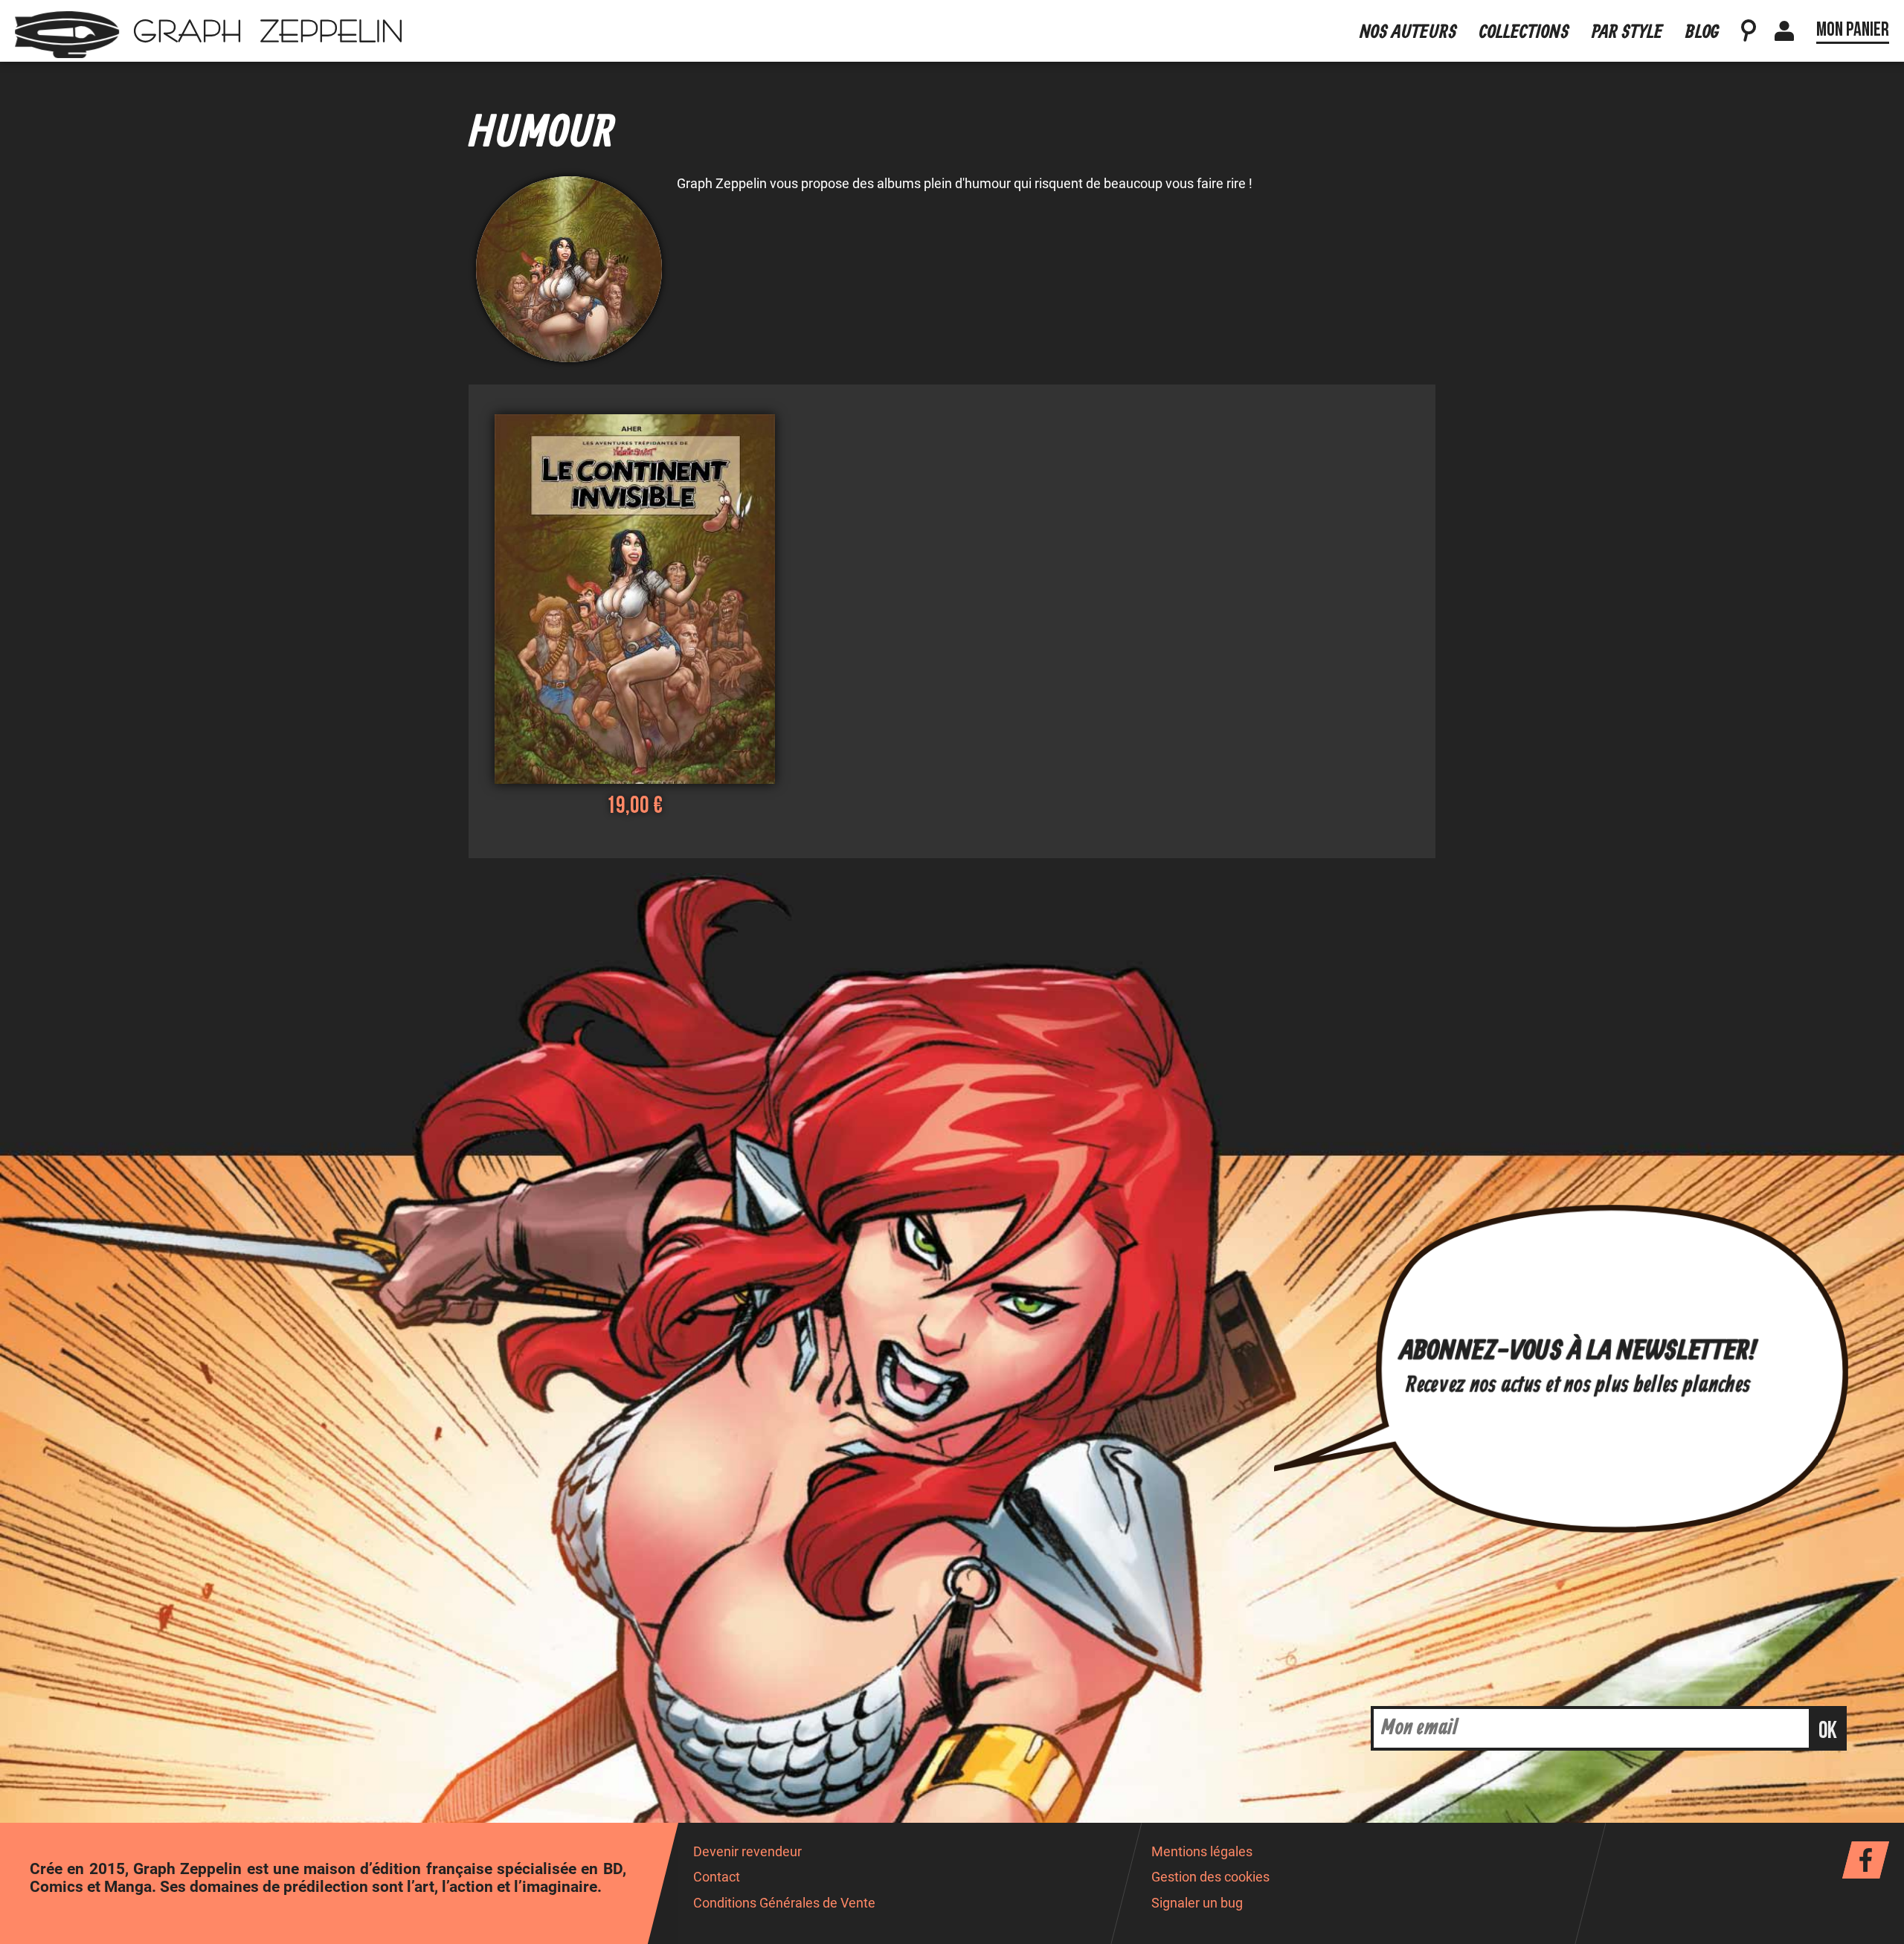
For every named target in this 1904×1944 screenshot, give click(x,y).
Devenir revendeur (747, 1852)
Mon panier (1853, 30)
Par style (1627, 32)
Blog (1702, 32)
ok (1828, 1731)
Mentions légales (1202, 1852)
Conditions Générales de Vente (784, 1903)
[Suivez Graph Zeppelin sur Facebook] (1866, 1860)
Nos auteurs (1408, 32)
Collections (1524, 32)
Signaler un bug (1197, 1903)
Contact (717, 1877)
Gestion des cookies (1210, 1877)
